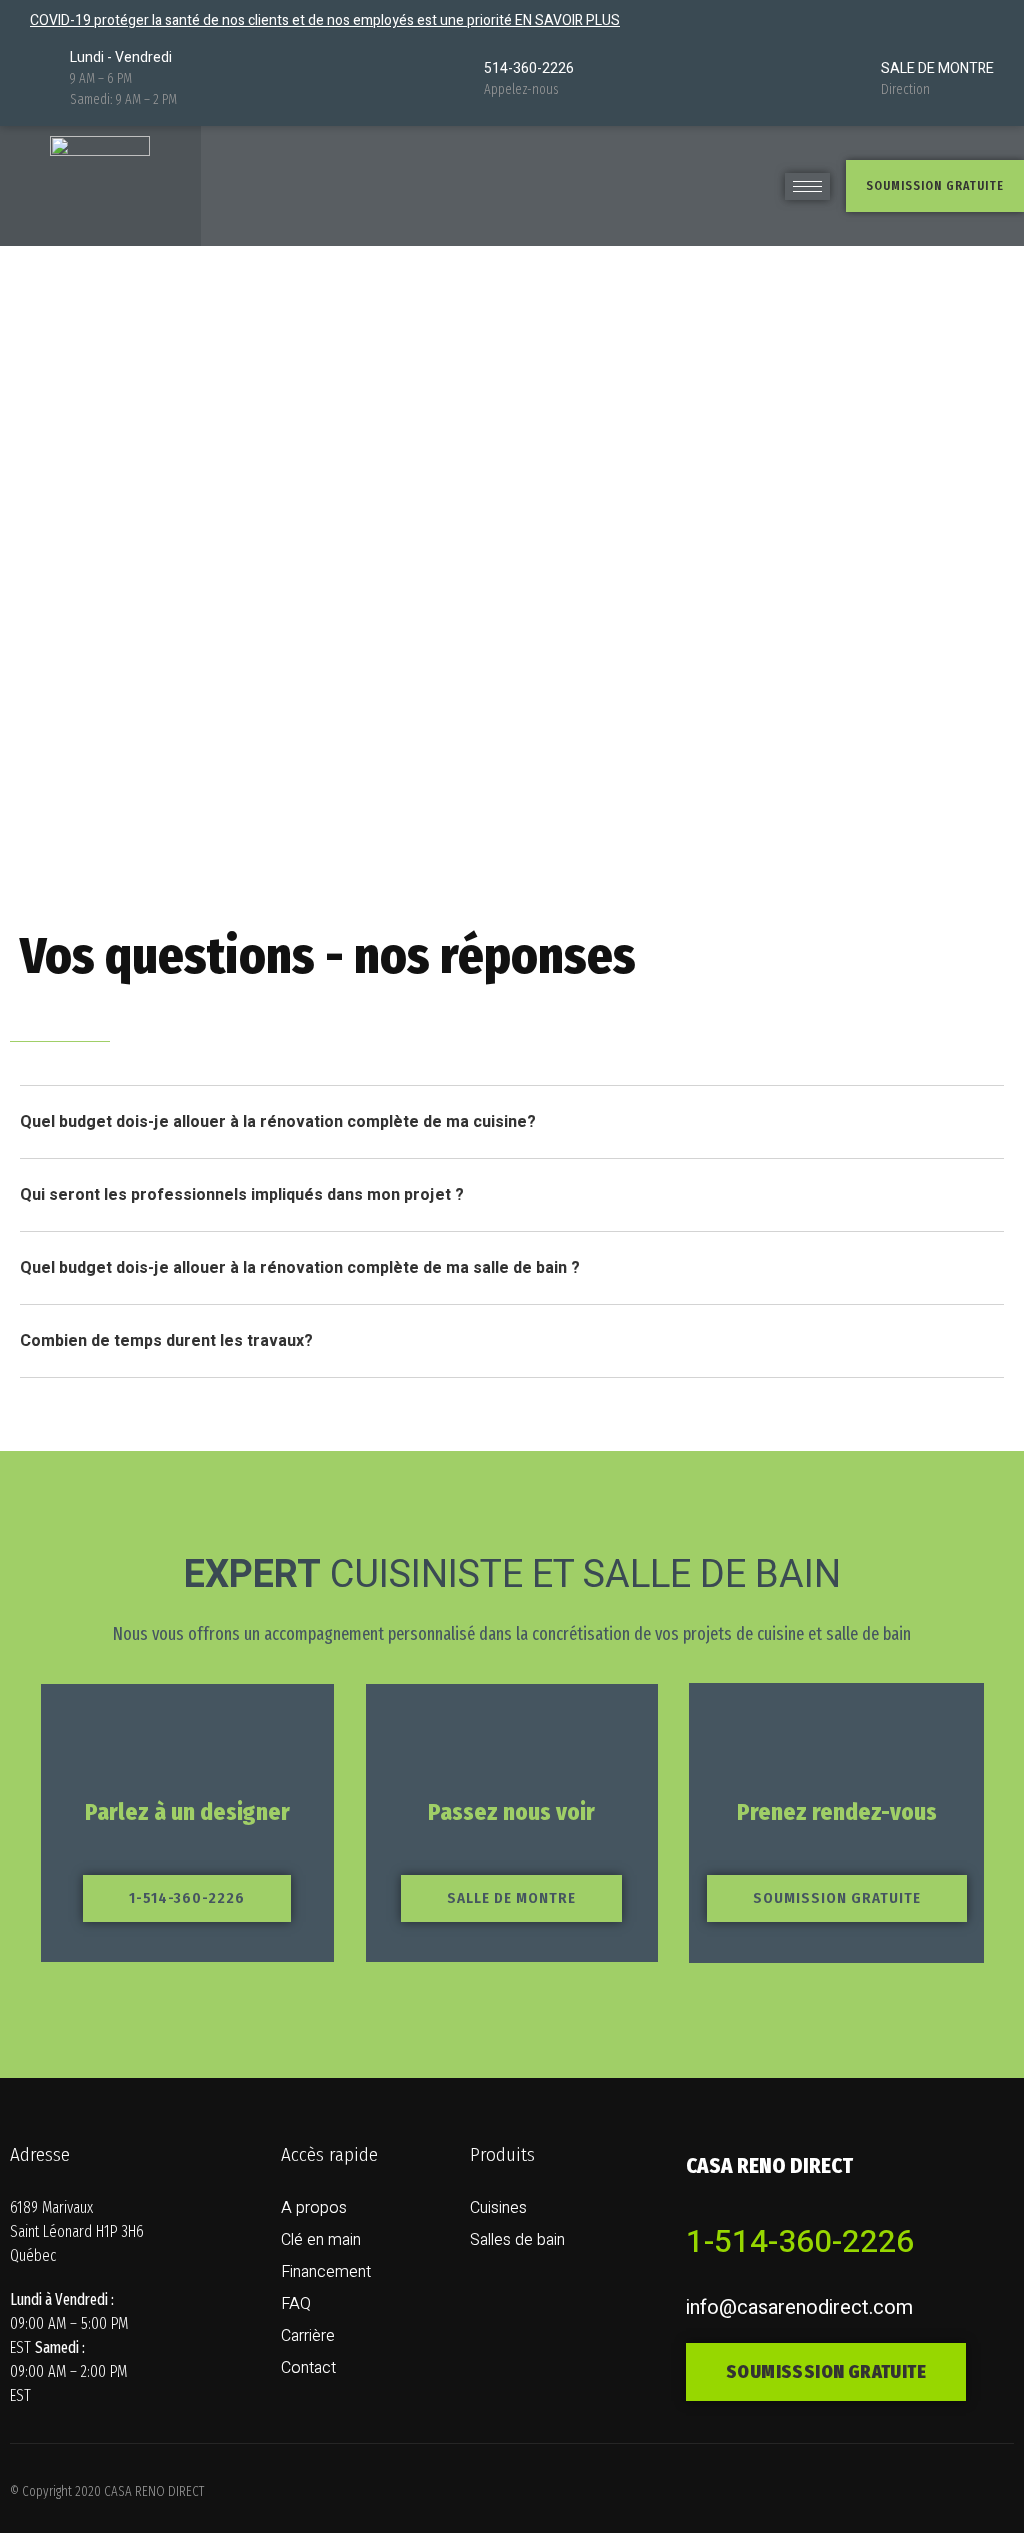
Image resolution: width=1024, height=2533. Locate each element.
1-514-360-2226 (800, 2241)
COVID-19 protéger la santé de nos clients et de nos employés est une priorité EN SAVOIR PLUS (325, 20)
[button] (935, 186)
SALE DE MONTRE (937, 68)
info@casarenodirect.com (799, 2307)
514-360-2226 (529, 68)
